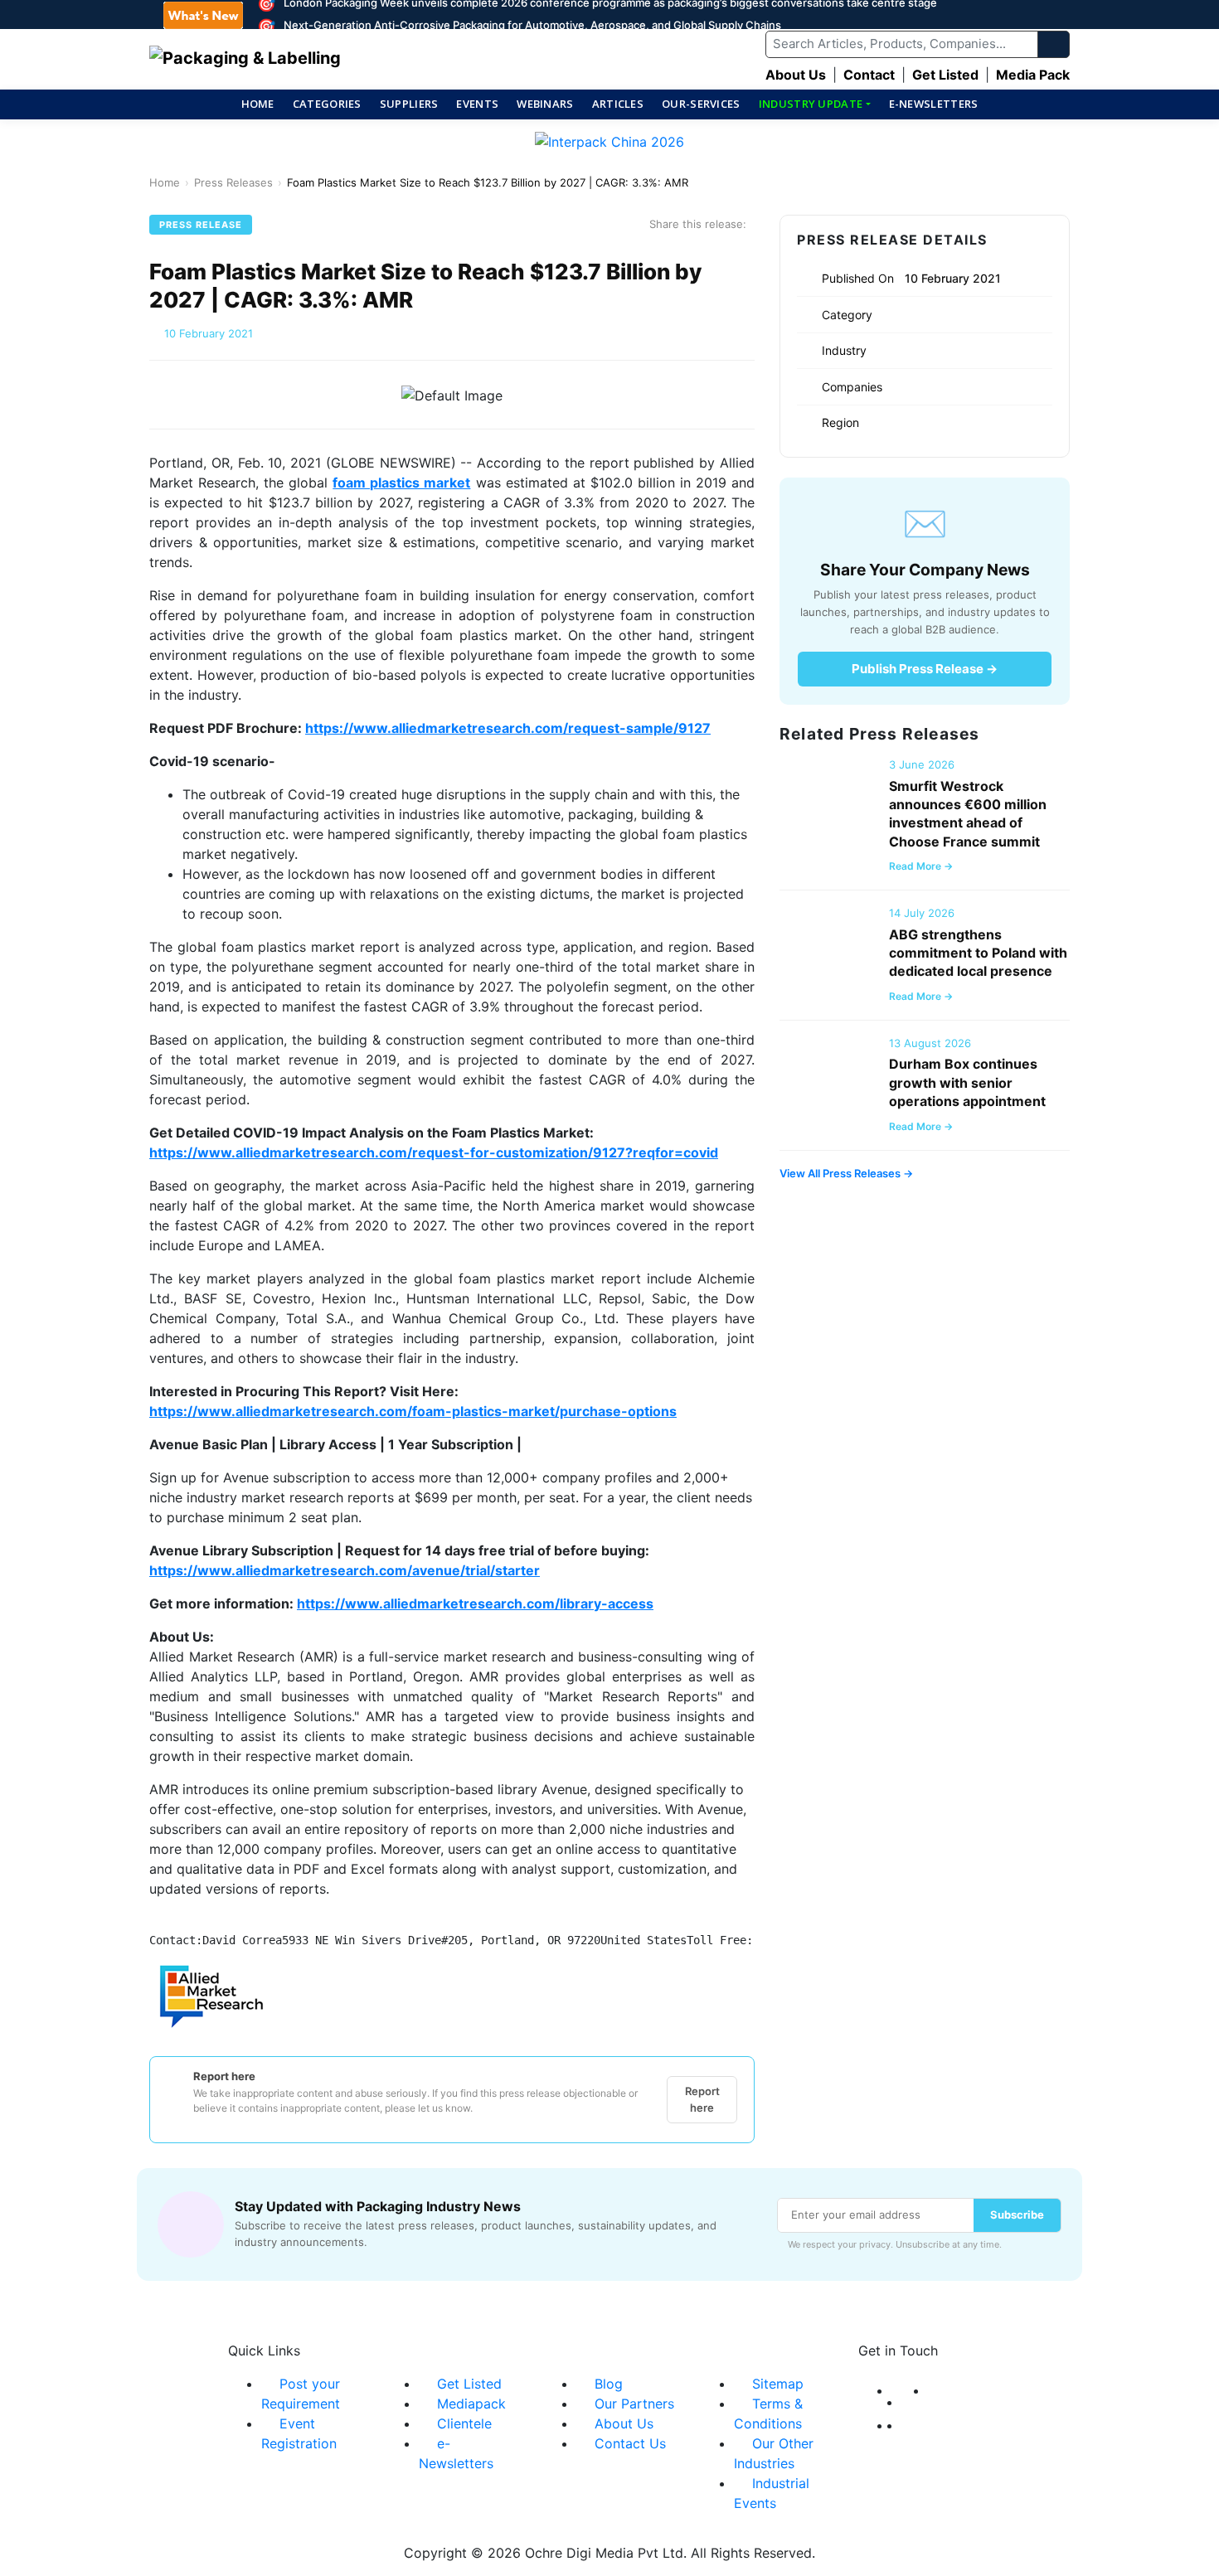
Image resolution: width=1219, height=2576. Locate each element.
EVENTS (477, 104)
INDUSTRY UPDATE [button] (811, 104)
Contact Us (630, 2443)
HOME (258, 104)
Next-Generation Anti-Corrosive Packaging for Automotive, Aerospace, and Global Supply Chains (532, 25)
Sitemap (778, 2384)
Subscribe (1017, 2215)
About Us (796, 75)
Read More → (921, 866)
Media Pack (1033, 75)
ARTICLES (618, 104)
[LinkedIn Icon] (933, 2390)
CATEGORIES (327, 104)
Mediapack (471, 2404)
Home (165, 182)
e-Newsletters (934, 104)
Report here (702, 2099)
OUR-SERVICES (701, 104)
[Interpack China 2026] (609, 147)
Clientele (464, 2423)
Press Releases (233, 182)
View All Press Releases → (846, 1173)
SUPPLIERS (409, 104)
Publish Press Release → (925, 669)
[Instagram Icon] (896, 2425)
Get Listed (945, 75)
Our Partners (634, 2404)
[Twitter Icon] (915, 2402)
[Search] (1054, 44)
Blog (609, 2384)
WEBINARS (545, 104)
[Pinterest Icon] (906, 2425)
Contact (869, 75)
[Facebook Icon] (896, 2390)
